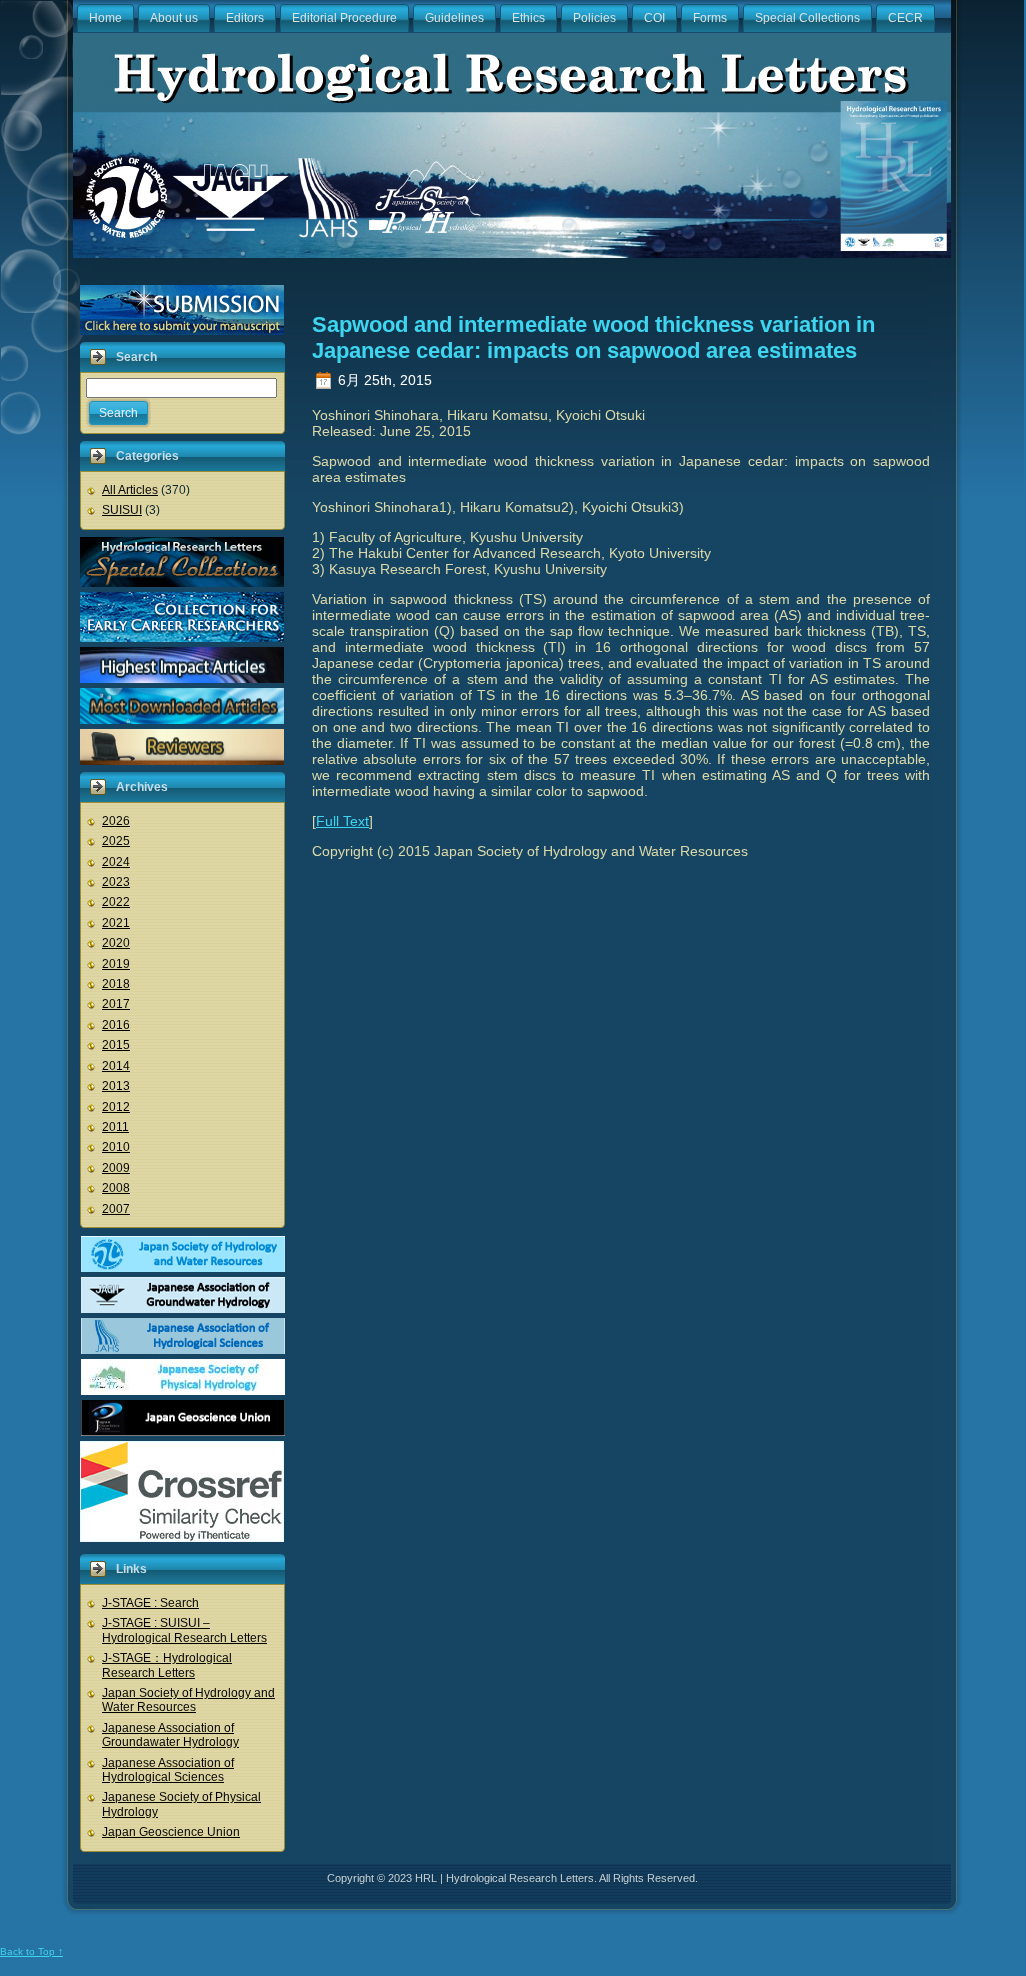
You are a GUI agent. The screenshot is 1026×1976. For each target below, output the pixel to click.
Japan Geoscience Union (171, 1832)
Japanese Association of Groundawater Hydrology (170, 1735)
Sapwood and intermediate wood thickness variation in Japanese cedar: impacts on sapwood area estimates (593, 337)
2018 (116, 984)
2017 (116, 1004)
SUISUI (122, 510)
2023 (116, 882)
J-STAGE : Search (150, 1603)
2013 (116, 1086)
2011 (115, 1127)
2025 (116, 841)
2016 (116, 1025)
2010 (116, 1147)
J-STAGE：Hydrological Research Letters (167, 1665)
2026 (116, 821)
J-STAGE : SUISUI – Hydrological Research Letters (184, 1630)
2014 (116, 1066)
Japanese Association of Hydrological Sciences (168, 1770)
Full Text (342, 821)
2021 (116, 923)
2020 (116, 943)
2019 (116, 964)
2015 (116, 1045)
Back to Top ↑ (31, 1951)
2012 (116, 1107)
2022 (116, 902)
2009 (116, 1168)
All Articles (130, 490)
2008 (116, 1188)
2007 (116, 1209)
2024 (116, 862)
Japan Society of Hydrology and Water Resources (188, 1700)
